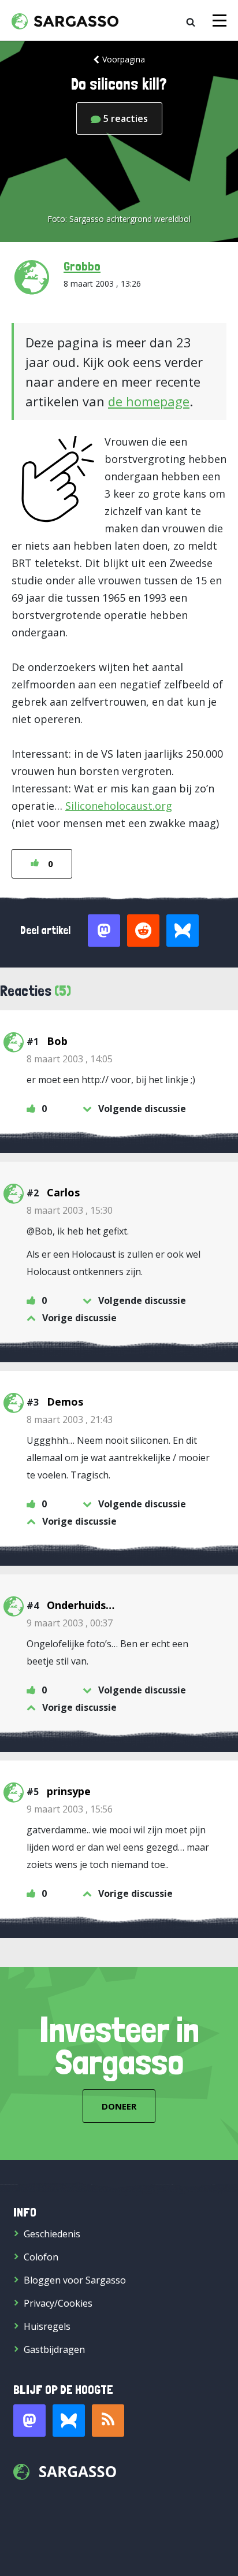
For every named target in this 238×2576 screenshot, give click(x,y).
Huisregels (47, 2326)
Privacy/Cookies (58, 2303)
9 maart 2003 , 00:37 (70, 1623)
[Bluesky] (69, 2421)
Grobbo (82, 266)
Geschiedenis (52, 2234)
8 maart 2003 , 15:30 (70, 1210)
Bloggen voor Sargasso (75, 2280)
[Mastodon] (29, 2421)
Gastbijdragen (54, 2349)
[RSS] (108, 2421)
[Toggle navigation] (220, 21)
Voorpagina (124, 59)
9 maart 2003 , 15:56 (70, 1809)
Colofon (41, 2257)
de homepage (149, 401)
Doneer (119, 2106)
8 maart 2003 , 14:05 (70, 1059)
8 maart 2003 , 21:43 (70, 1419)
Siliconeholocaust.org (119, 806)
